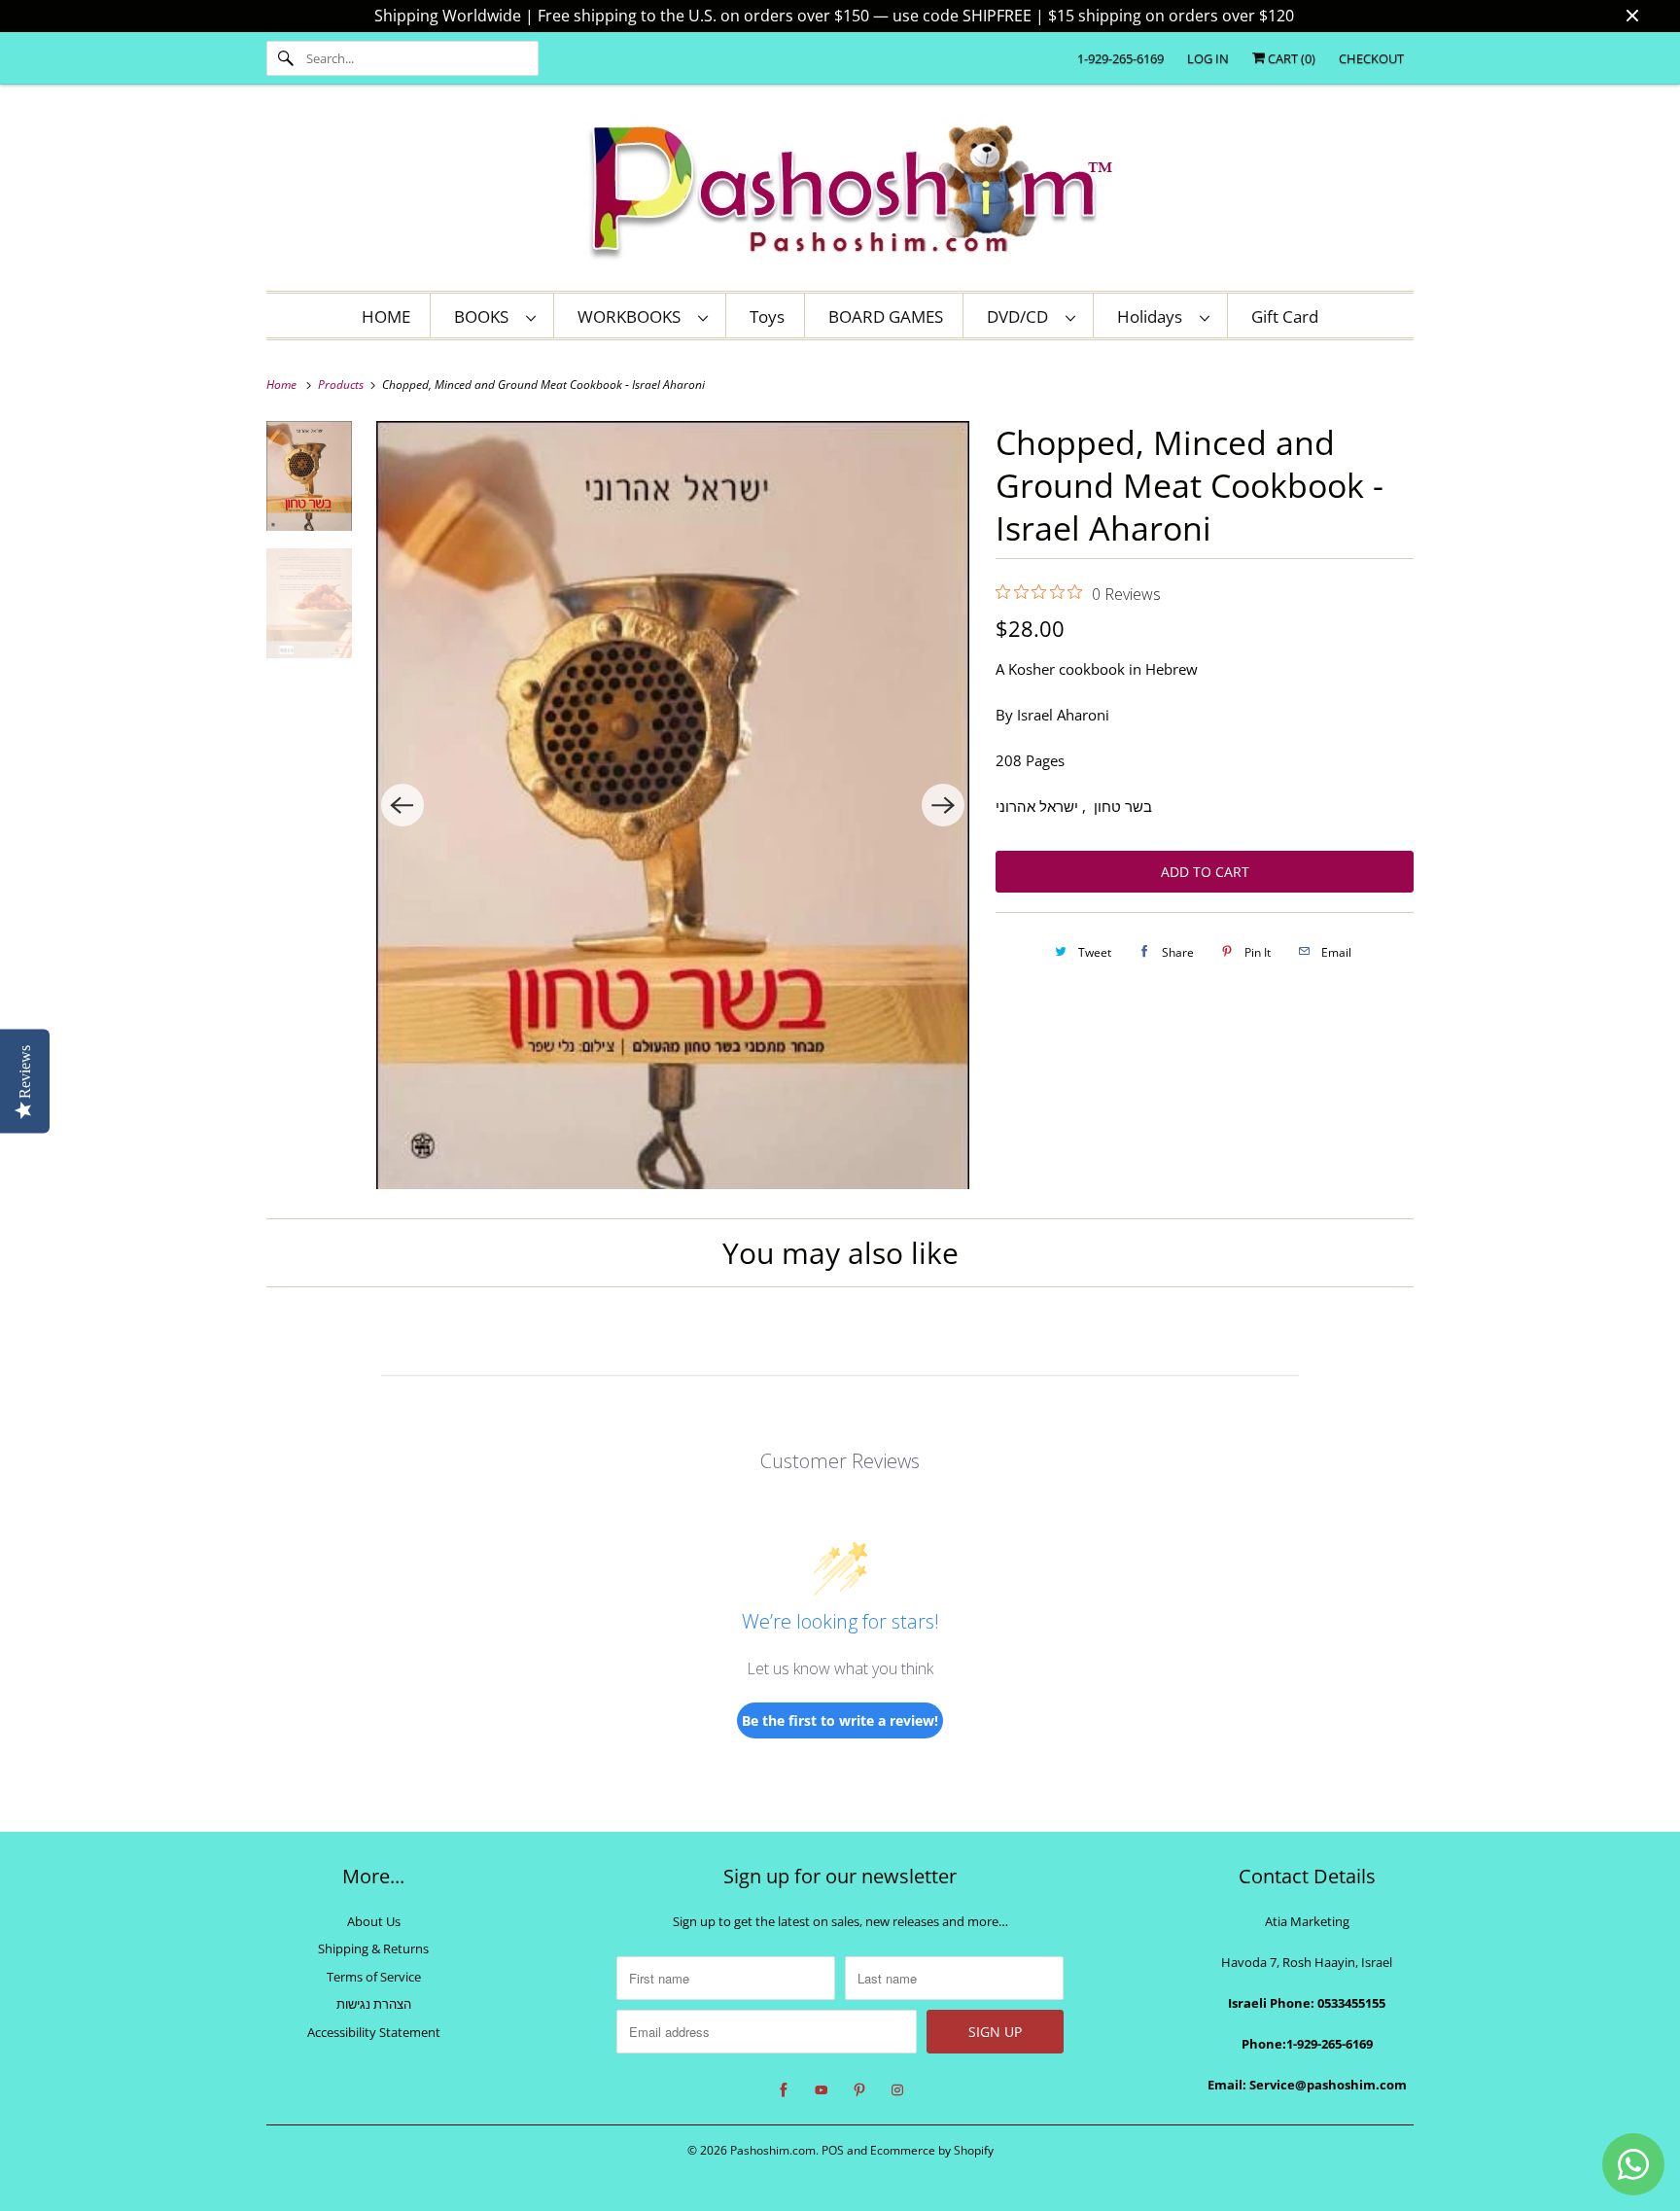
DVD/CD (1021, 316)
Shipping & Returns (373, 1948)
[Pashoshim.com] (840, 193)
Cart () (1290, 58)
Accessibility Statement (374, 2032)
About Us (374, 1921)
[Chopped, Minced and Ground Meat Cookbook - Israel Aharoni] (673, 805)
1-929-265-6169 (1120, 58)
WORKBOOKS (633, 316)
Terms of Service (374, 1977)
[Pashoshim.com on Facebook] (784, 2090)
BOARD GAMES (886, 316)
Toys (767, 316)
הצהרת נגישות (374, 2004)
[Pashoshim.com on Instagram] (897, 2090)
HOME (386, 316)
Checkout (1371, 58)
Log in (1208, 58)
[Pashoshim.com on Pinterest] (859, 2090)
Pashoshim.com (773, 2150)
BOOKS (485, 316)
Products (342, 385)
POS (833, 2150)
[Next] (943, 805)
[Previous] (402, 805)
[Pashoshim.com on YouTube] (822, 2090)
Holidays (1154, 316)
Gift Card (1285, 316)
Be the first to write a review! (840, 1720)
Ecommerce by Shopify (932, 2150)
